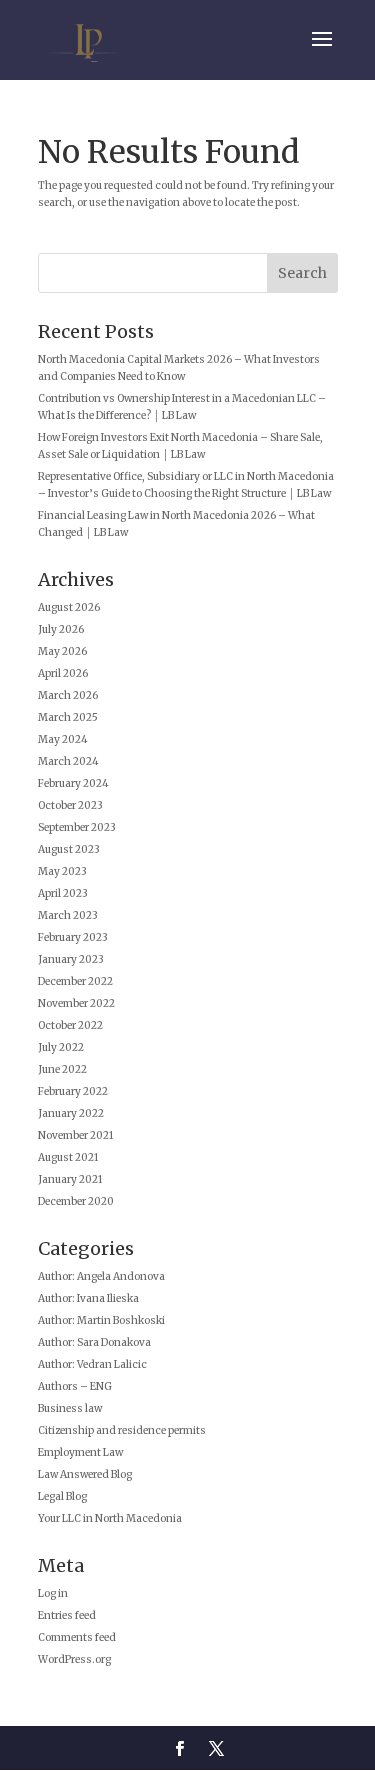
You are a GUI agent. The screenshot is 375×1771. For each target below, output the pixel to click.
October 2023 (70, 805)
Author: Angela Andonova (101, 1276)
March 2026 (68, 695)
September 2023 (77, 827)
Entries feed (67, 1615)
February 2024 (73, 783)
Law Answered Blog (85, 1474)
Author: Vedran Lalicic (92, 1364)
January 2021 (70, 1179)
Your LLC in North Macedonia (110, 1518)
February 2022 (73, 1091)
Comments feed (77, 1637)
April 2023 (63, 893)
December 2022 (75, 981)
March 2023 (68, 915)
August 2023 (69, 849)
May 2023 (62, 871)
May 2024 (63, 739)
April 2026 (63, 673)
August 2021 (68, 1157)
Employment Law (80, 1452)
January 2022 (71, 1113)
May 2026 (62, 651)
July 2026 (61, 629)
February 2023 (73, 937)
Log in (53, 1593)
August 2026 (69, 607)
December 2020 (76, 1201)
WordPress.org (74, 1659)
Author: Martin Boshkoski (101, 1320)
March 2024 (68, 761)
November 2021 (75, 1135)
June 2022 (62, 1069)
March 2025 (68, 717)
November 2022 (76, 1003)
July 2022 (61, 1047)
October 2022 (70, 1025)
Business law (70, 1408)
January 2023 (71, 959)
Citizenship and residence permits (122, 1430)
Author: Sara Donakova (94, 1342)
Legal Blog (62, 1496)
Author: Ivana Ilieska (88, 1298)
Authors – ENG (75, 1386)
